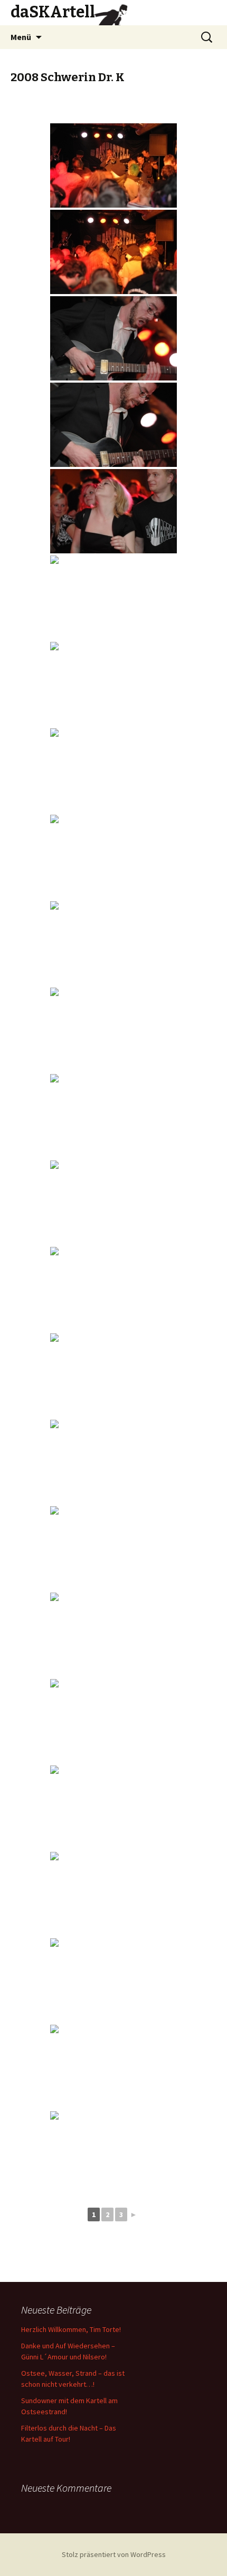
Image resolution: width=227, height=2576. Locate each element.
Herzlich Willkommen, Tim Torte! (71, 2329)
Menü (21, 37)
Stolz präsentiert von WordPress (114, 2554)
